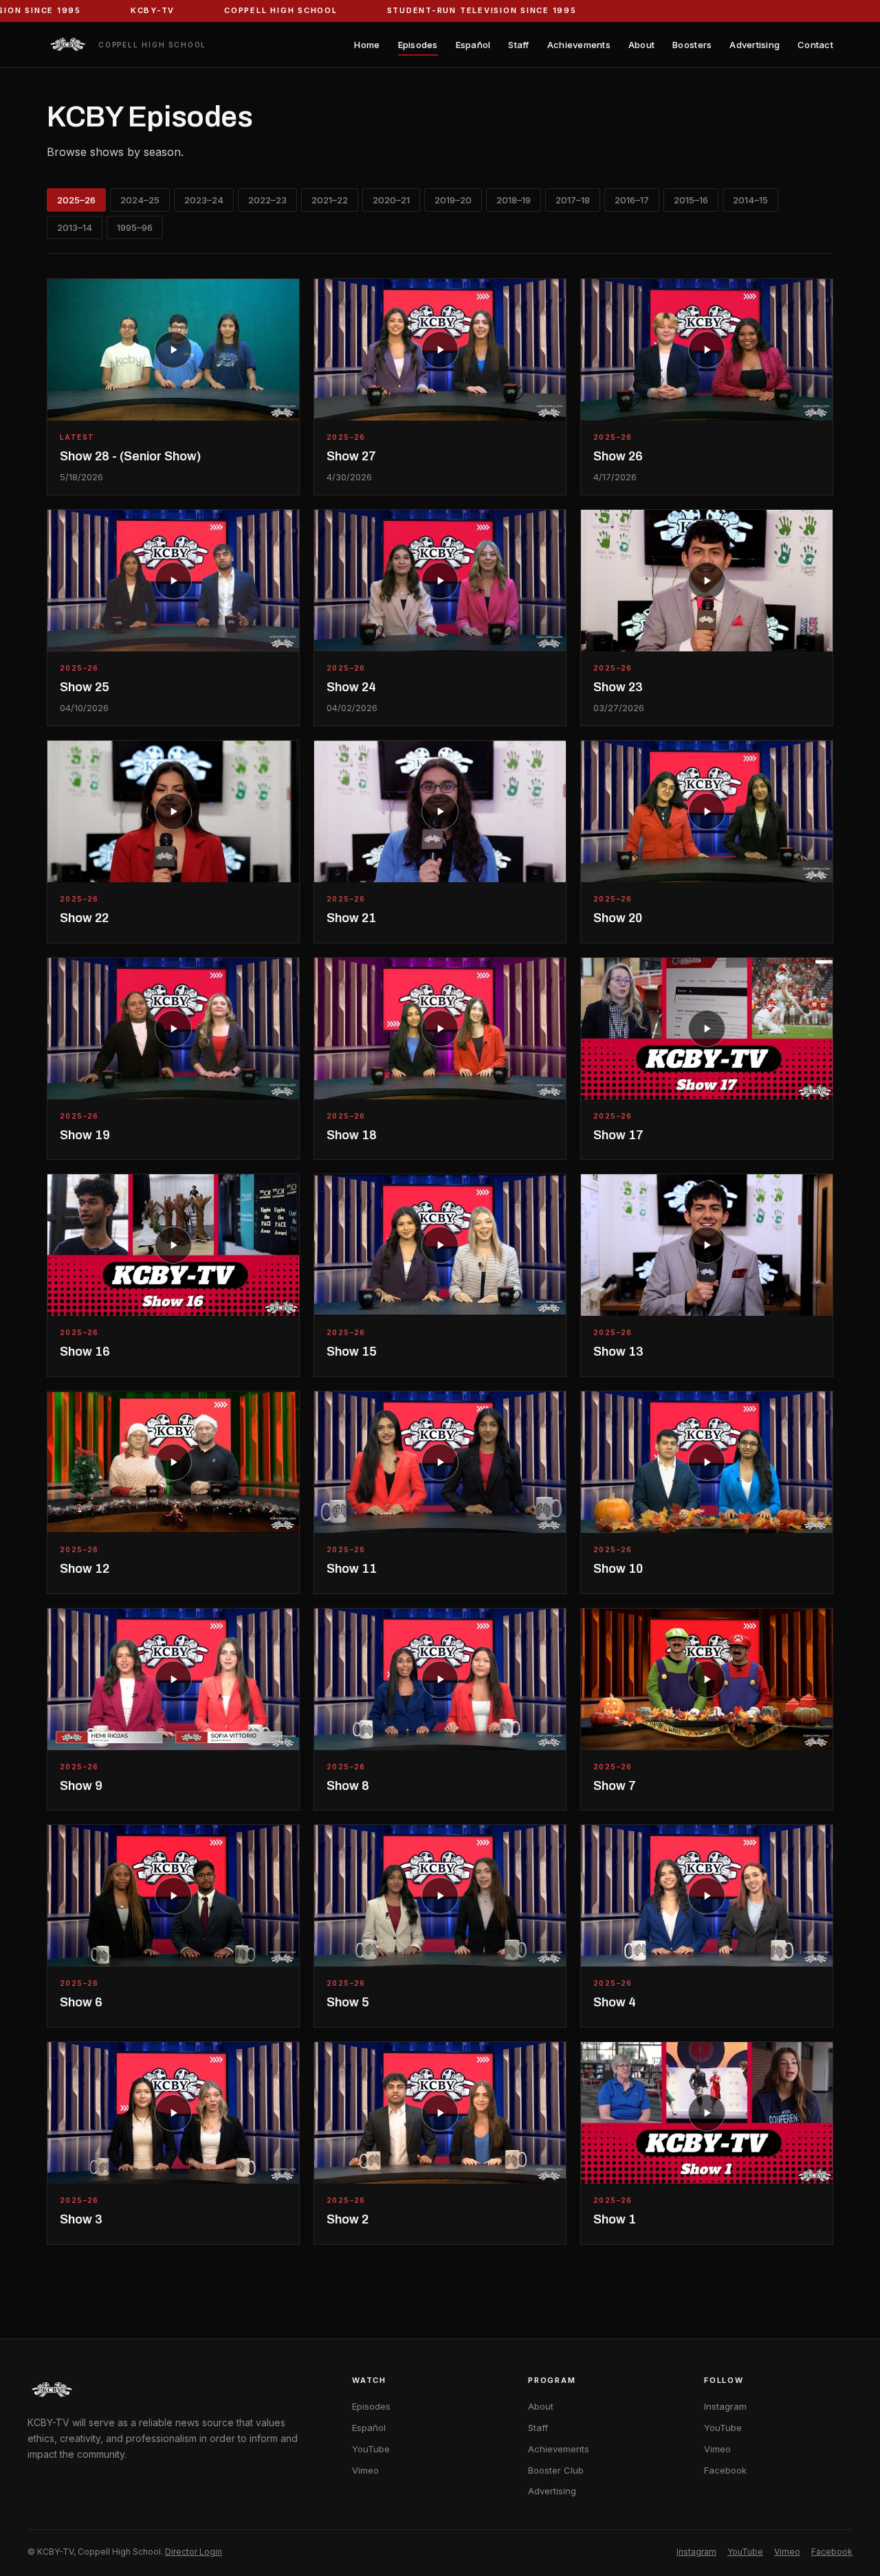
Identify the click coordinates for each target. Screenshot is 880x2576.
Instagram (725, 2406)
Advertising (755, 45)
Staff (518, 45)
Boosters (692, 45)
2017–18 (573, 200)
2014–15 (750, 200)
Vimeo (365, 2470)
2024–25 (140, 200)
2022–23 (267, 200)
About (641, 45)
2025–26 (76, 200)
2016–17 (632, 200)
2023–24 (204, 200)
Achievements (579, 45)
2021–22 (330, 200)
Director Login (194, 2552)
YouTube (371, 2449)
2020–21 (391, 200)
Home (367, 45)
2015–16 (691, 200)
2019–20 (453, 200)
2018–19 (514, 200)
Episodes (418, 45)
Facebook (725, 2470)
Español (473, 45)
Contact (815, 45)
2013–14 (75, 227)
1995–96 (135, 227)
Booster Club (556, 2470)
